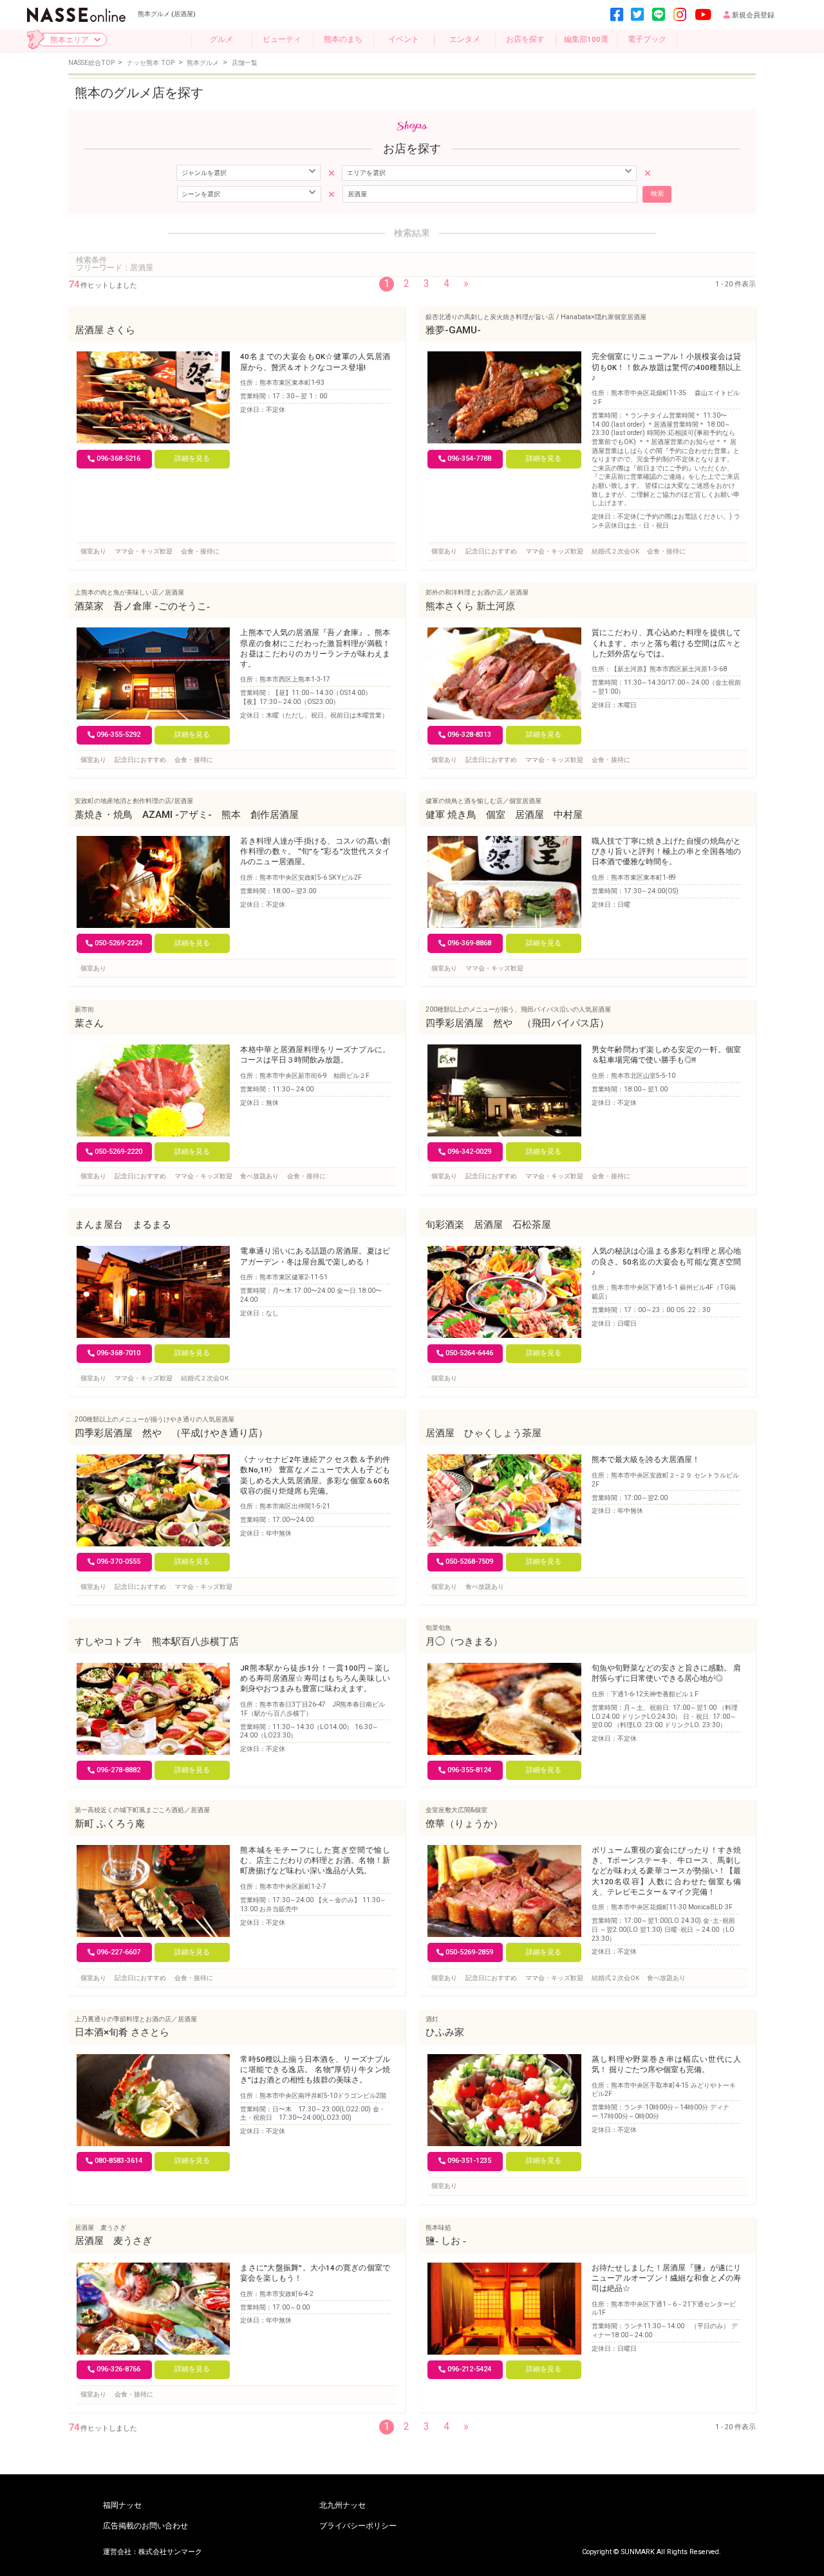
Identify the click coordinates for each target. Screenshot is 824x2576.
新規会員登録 (753, 15)
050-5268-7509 (469, 1561)
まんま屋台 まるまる (123, 1225)
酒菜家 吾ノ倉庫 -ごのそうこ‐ (142, 606)
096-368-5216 (118, 459)
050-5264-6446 (469, 1353)
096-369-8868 (469, 943)
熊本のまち (343, 39)
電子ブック (647, 39)
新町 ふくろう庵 (110, 1824)
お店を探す (525, 39)
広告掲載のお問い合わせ (145, 2526)
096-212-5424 (469, 2369)
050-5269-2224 (118, 943)
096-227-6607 (118, 1952)
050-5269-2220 (118, 1152)
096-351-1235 (469, 2161)
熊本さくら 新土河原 (470, 606)
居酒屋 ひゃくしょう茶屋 (483, 1433)
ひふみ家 (445, 2032)
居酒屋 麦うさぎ (113, 2241)
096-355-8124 (469, 1770)
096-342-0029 (469, 1152)
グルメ (221, 39)
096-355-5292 (118, 735)
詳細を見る (192, 459)
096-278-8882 (118, 1770)
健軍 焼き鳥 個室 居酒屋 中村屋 (504, 815)
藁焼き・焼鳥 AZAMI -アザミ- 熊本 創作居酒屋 (187, 815)
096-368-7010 (118, 1353)
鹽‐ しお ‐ (446, 2241)
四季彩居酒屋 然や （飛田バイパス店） (517, 1023)
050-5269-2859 (469, 1952)
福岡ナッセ (122, 2506)
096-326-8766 (118, 2369)
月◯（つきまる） (464, 1642)
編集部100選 (586, 39)
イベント (404, 39)
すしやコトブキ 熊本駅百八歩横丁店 (157, 1642)
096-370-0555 (118, 1561)
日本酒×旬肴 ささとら (122, 2032)
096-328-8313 (469, 735)
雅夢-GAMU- (453, 330)
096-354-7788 (469, 459)
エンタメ (465, 39)
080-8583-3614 (118, 2161)
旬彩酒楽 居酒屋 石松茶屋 (488, 1225)
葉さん (89, 1023)
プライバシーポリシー (358, 2526)
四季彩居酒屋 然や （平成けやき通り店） (171, 1433)
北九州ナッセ (342, 2506)
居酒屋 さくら (105, 330)
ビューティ (282, 39)
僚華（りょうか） (464, 1824)
